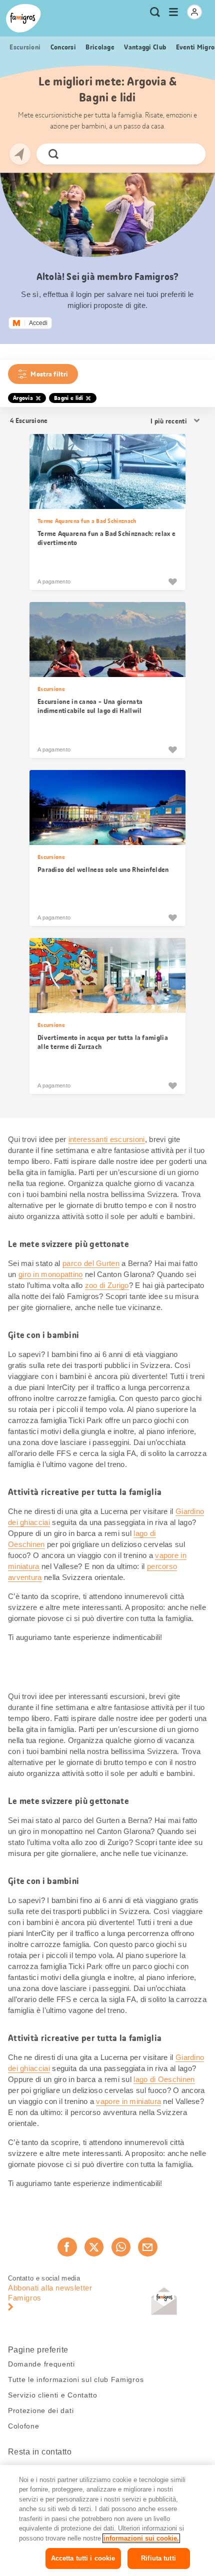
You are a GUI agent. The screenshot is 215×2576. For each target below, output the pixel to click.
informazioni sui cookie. (141, 2538)
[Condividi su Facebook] (67, 2247)
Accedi (38, 323)
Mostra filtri (49, 374)
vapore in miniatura (128, 2101)
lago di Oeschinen (164, 2079)
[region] (107, 2520)
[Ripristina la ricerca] (189, 154)
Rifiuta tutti (158, 2558)
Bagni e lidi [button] (69, 398)
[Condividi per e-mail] (147, 2247)
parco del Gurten (91, 1263)
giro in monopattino (51, 1274)
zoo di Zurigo (107, 1285)
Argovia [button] (23, 398)
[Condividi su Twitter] (94, 2247)
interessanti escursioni (107, 1139)
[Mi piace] (172, 581)
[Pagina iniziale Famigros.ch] (23, 18)
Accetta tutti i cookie (83, 2558)
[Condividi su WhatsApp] (121, 2247)
